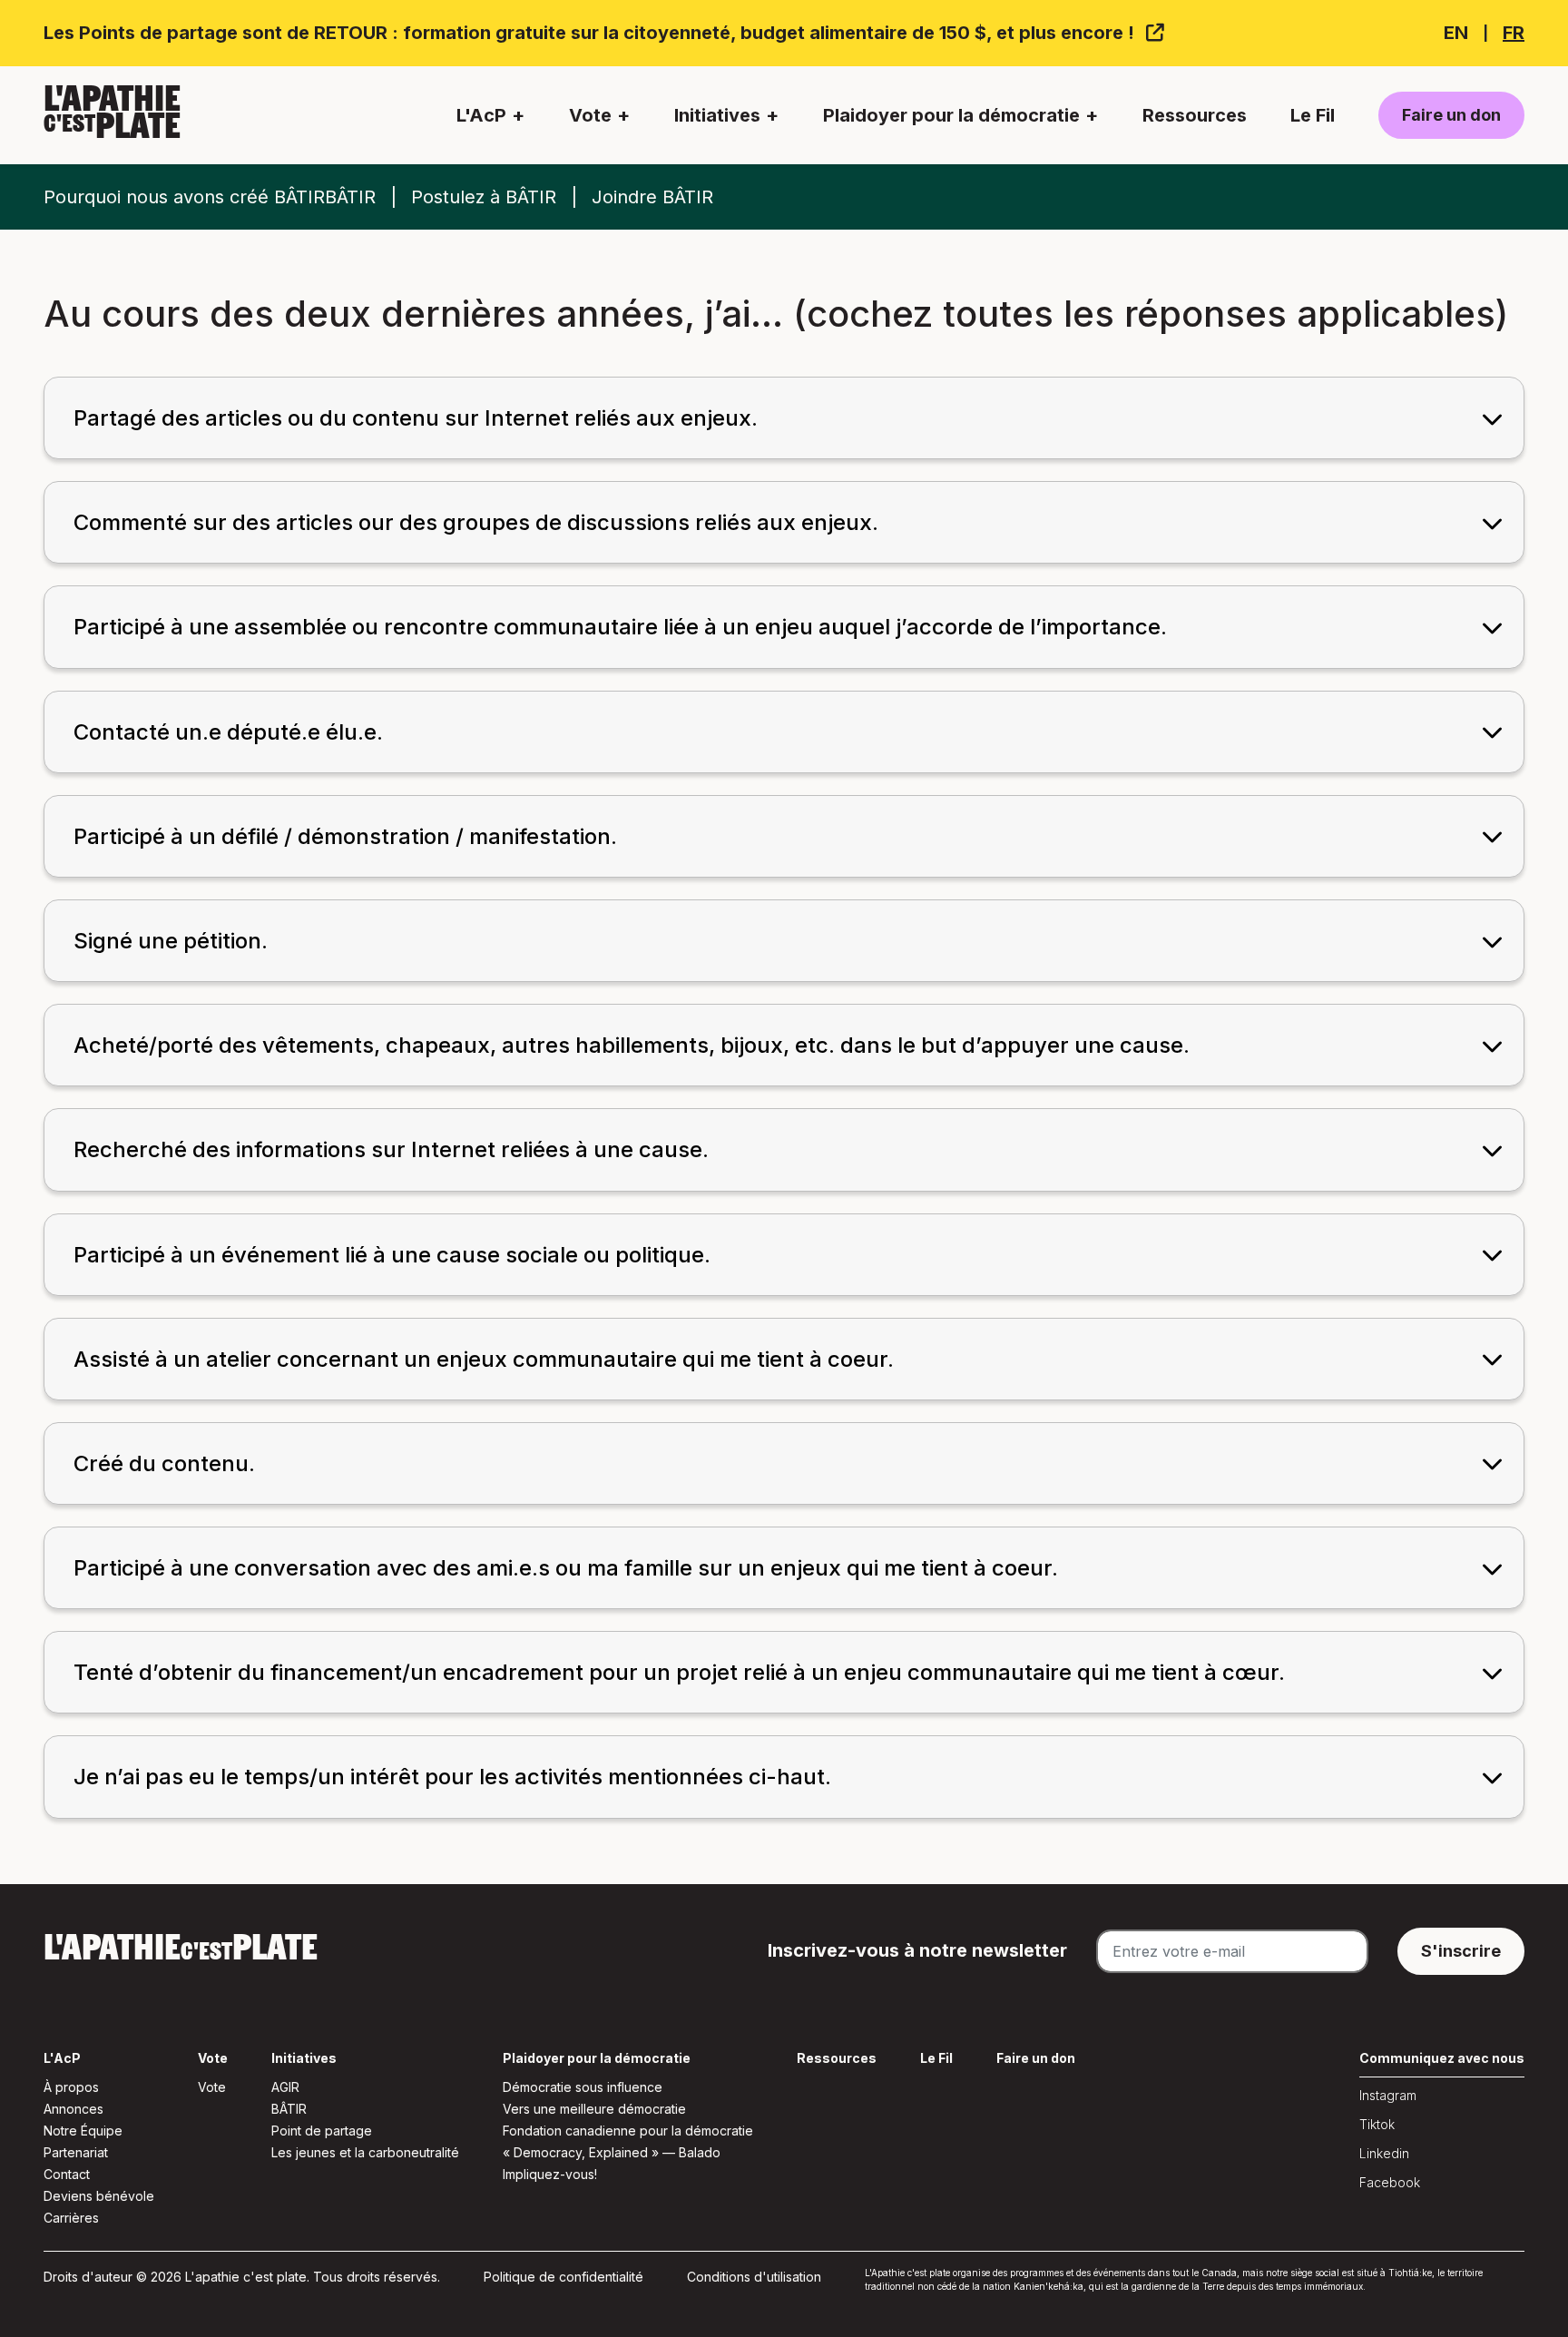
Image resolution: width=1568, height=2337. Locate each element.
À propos (71, 2087)
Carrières (71, 2218)
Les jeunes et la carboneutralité (365, 2152)
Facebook (1390, 2182)
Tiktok (1377, 2124)
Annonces (73, 2109)
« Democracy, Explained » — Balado (612, 2152)
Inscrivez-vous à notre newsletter (917, 1950)
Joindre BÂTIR (652, 197)
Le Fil (1313, 115)
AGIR (285, 2087)
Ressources (1195, 115)
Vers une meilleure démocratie (594, 2109)
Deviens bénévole (99, 2196)
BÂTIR (289, 2109)
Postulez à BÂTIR (484, 197)
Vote (212, 2087)
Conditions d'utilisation (754, 2277)
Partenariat (76, 2152)
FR (1514, 33)
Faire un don (1451, 115)
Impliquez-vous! (550, 2174)
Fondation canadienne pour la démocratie (628, 2131)
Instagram (1388, 2095)
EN (1456, 33)
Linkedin (1384, 2153)
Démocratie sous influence (583, 2087)
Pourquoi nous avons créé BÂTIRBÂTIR (210, 197)
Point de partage (322, 2131)
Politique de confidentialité (563, 2277)
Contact (67, 2174)
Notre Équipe (83, 2131)
